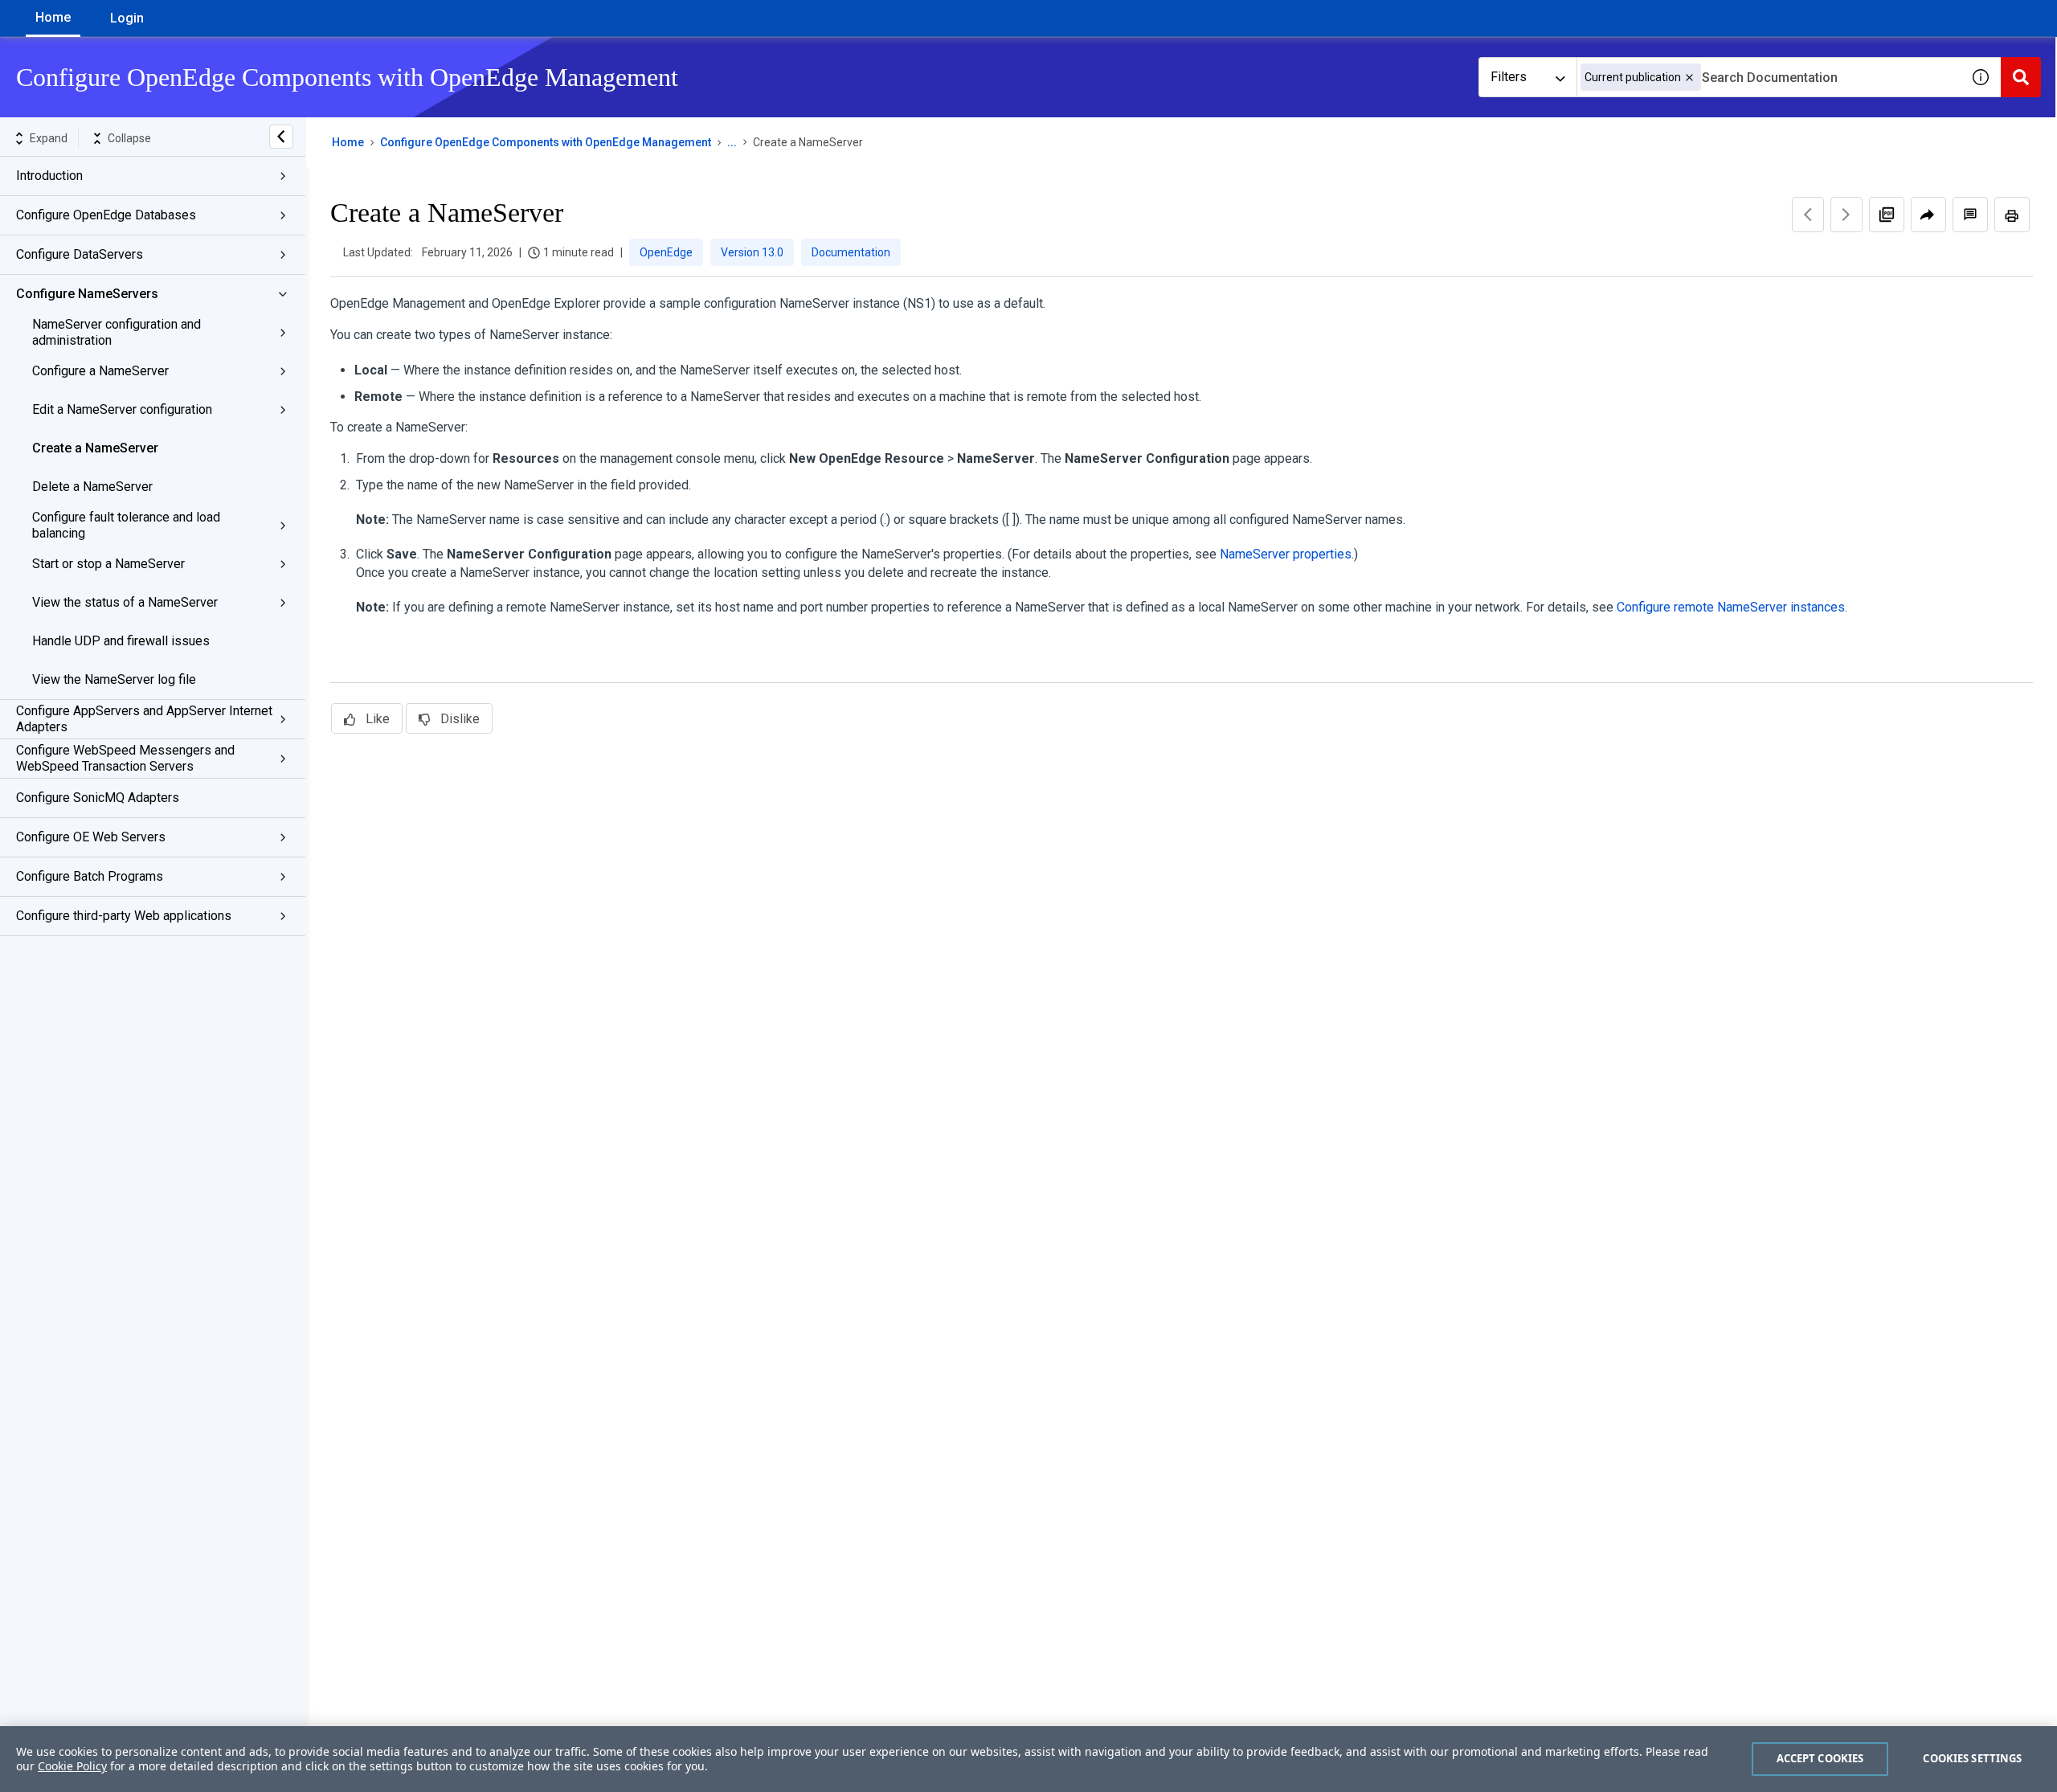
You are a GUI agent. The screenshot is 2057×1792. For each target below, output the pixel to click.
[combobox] (1769, 77)
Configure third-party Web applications (124, 916)
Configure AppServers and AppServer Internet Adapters (144, 719)
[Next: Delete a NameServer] (1846, 215)
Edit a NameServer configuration (122, 409)
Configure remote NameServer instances (1731, 607)
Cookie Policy (72, 1766)
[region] (1028, 1759)
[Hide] (281, 137)
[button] (1689, 78)
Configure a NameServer (100, 371)
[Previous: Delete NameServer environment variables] (1808, 215)
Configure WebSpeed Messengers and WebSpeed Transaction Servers (125, 758)
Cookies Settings (1972, 1758)
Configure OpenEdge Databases (106, 215)
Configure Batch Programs (90, 876)
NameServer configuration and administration (117, 332)
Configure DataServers (80, 254)
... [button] (732, 142)
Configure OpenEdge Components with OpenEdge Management (546, 142)
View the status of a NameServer (125, 602)
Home (53, 17)
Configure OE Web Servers (91, 837)
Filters (1509, 77)
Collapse (129, 138)
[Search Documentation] (2021, 77)
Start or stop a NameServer (108, 564)
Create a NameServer (95, 448)
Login (127, 18)
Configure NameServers (87, 294)
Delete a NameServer (92, 487)
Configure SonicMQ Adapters (98, 798)
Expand (49, 138)
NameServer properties (1286, 554)
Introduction (49, 176)
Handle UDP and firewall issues (121, 641)
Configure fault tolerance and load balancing (126, 525)
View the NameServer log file (114, 679)
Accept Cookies (1820, 1758)
